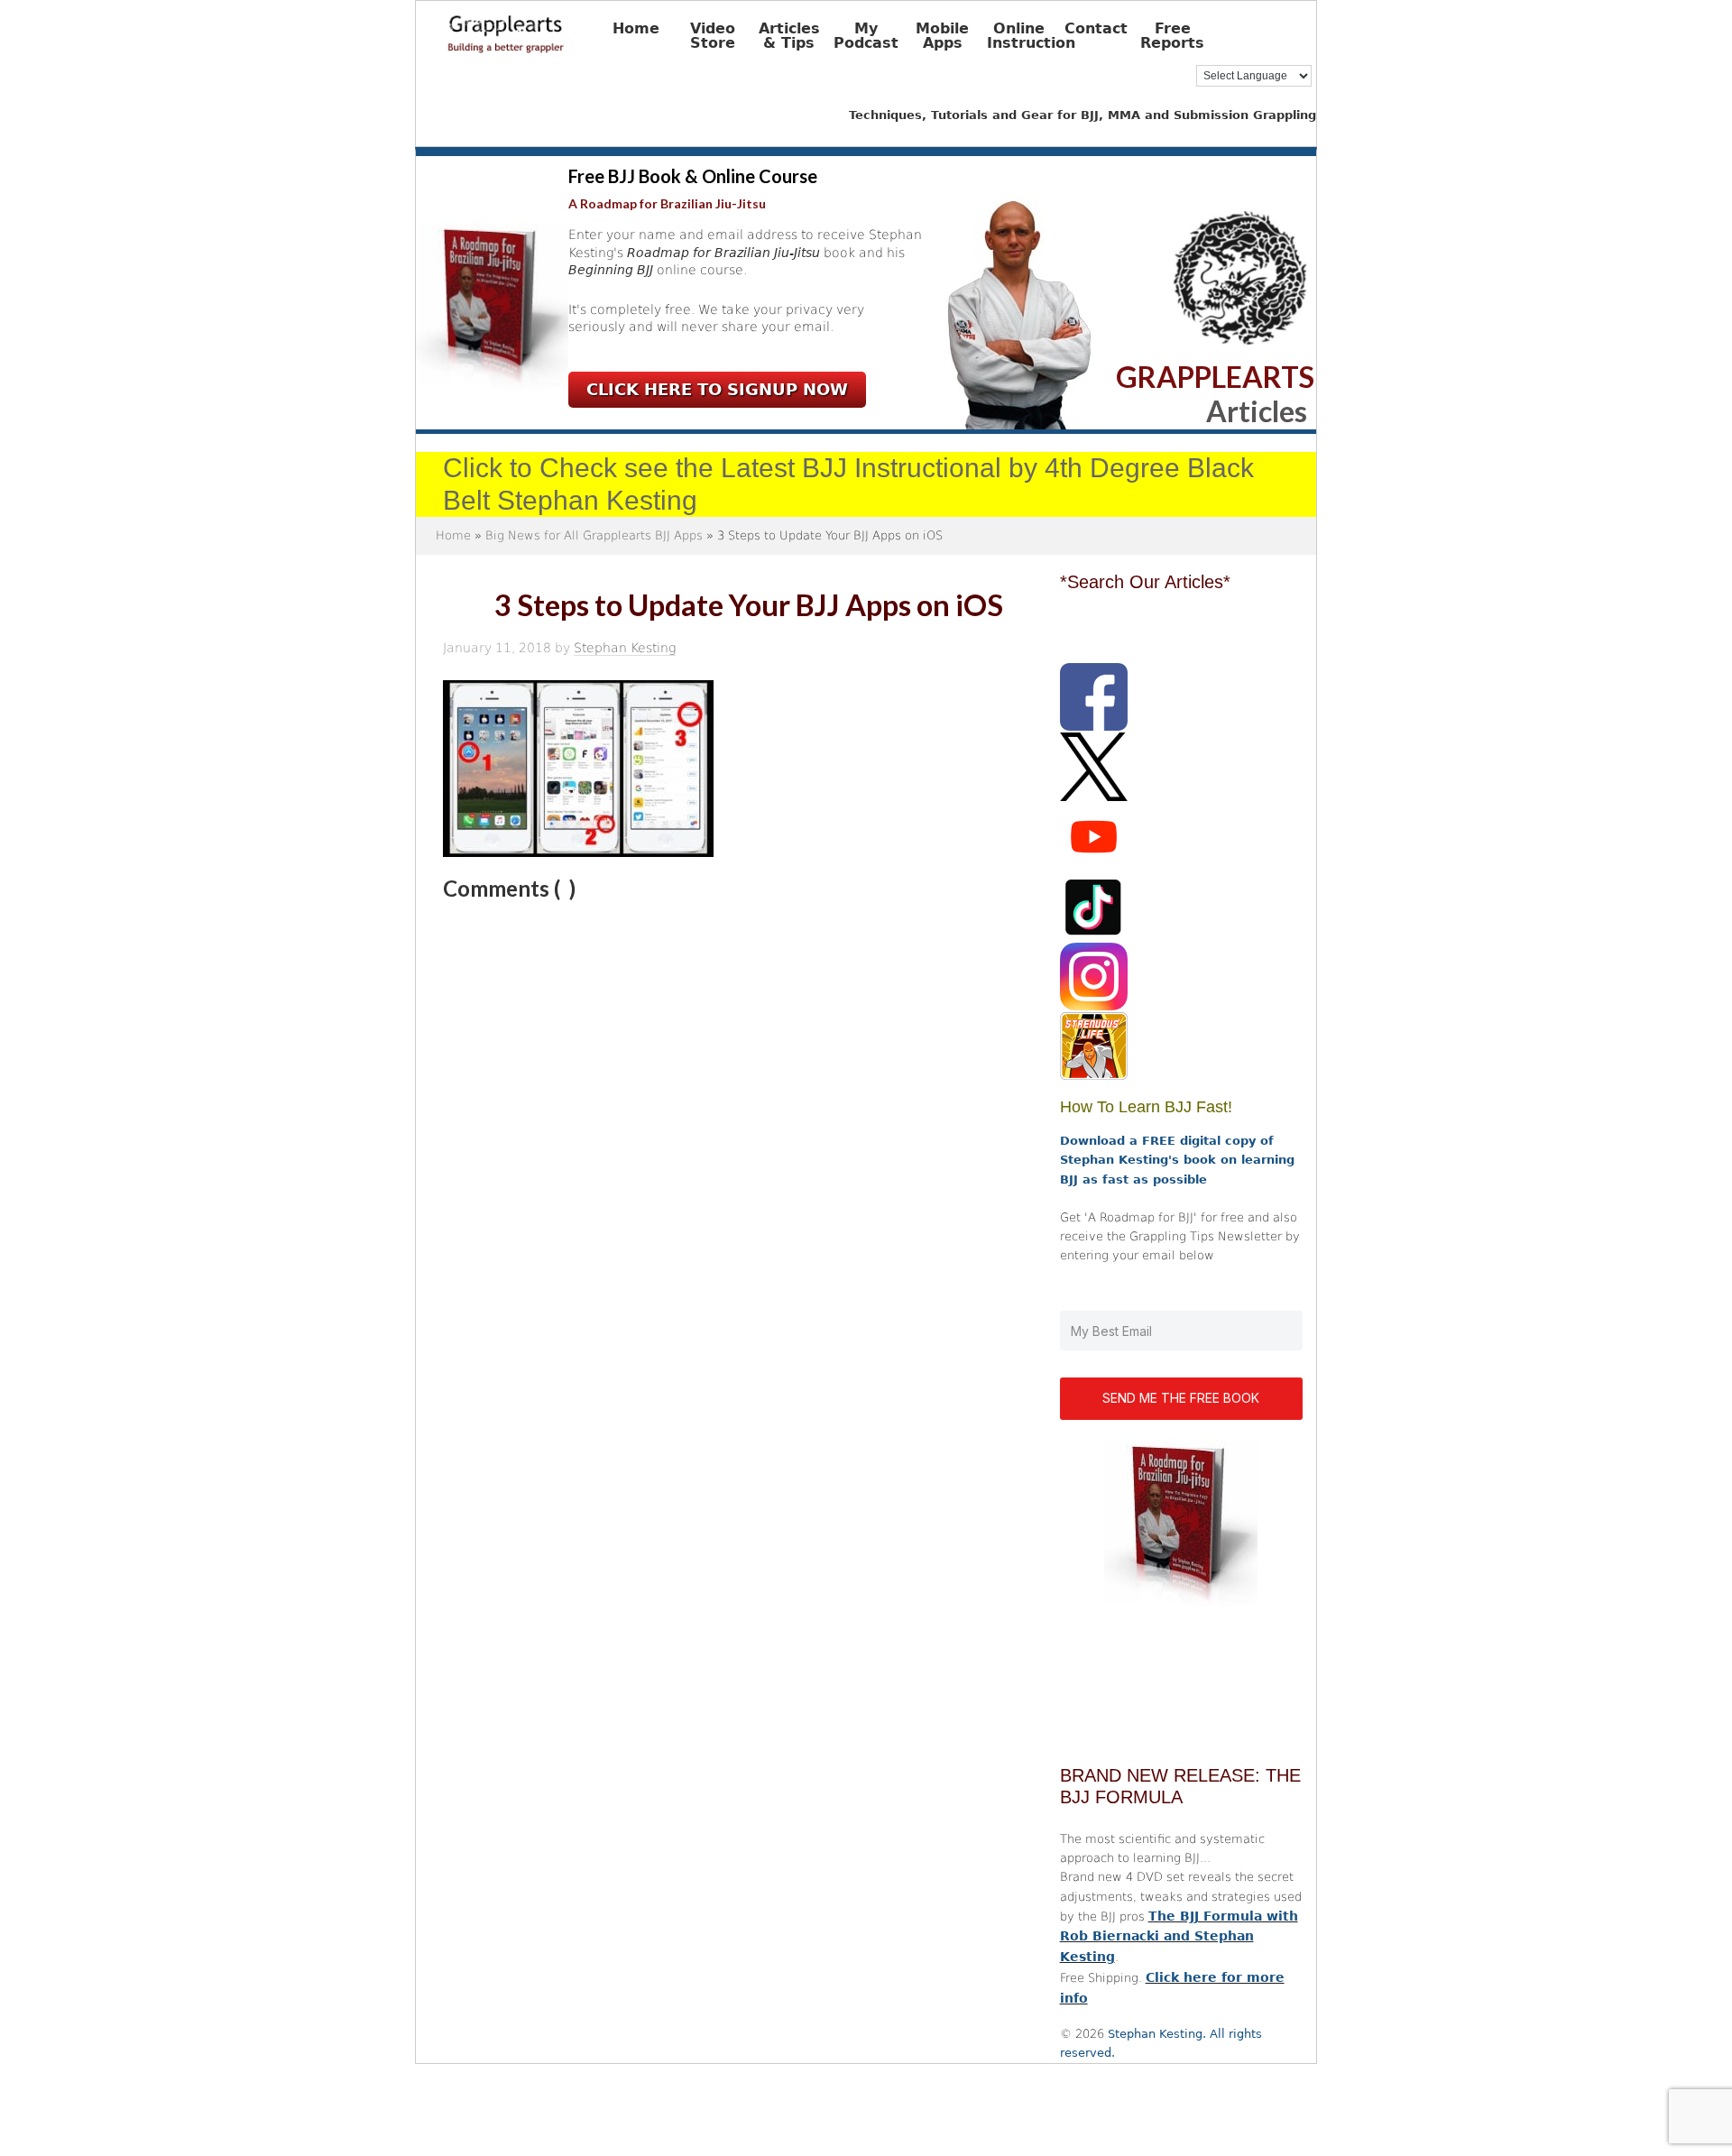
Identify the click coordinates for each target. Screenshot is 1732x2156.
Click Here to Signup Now (717, 389)
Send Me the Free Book (1181, 1398)
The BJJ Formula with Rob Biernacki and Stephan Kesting (1179, 1937)
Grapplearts (533, 28)
